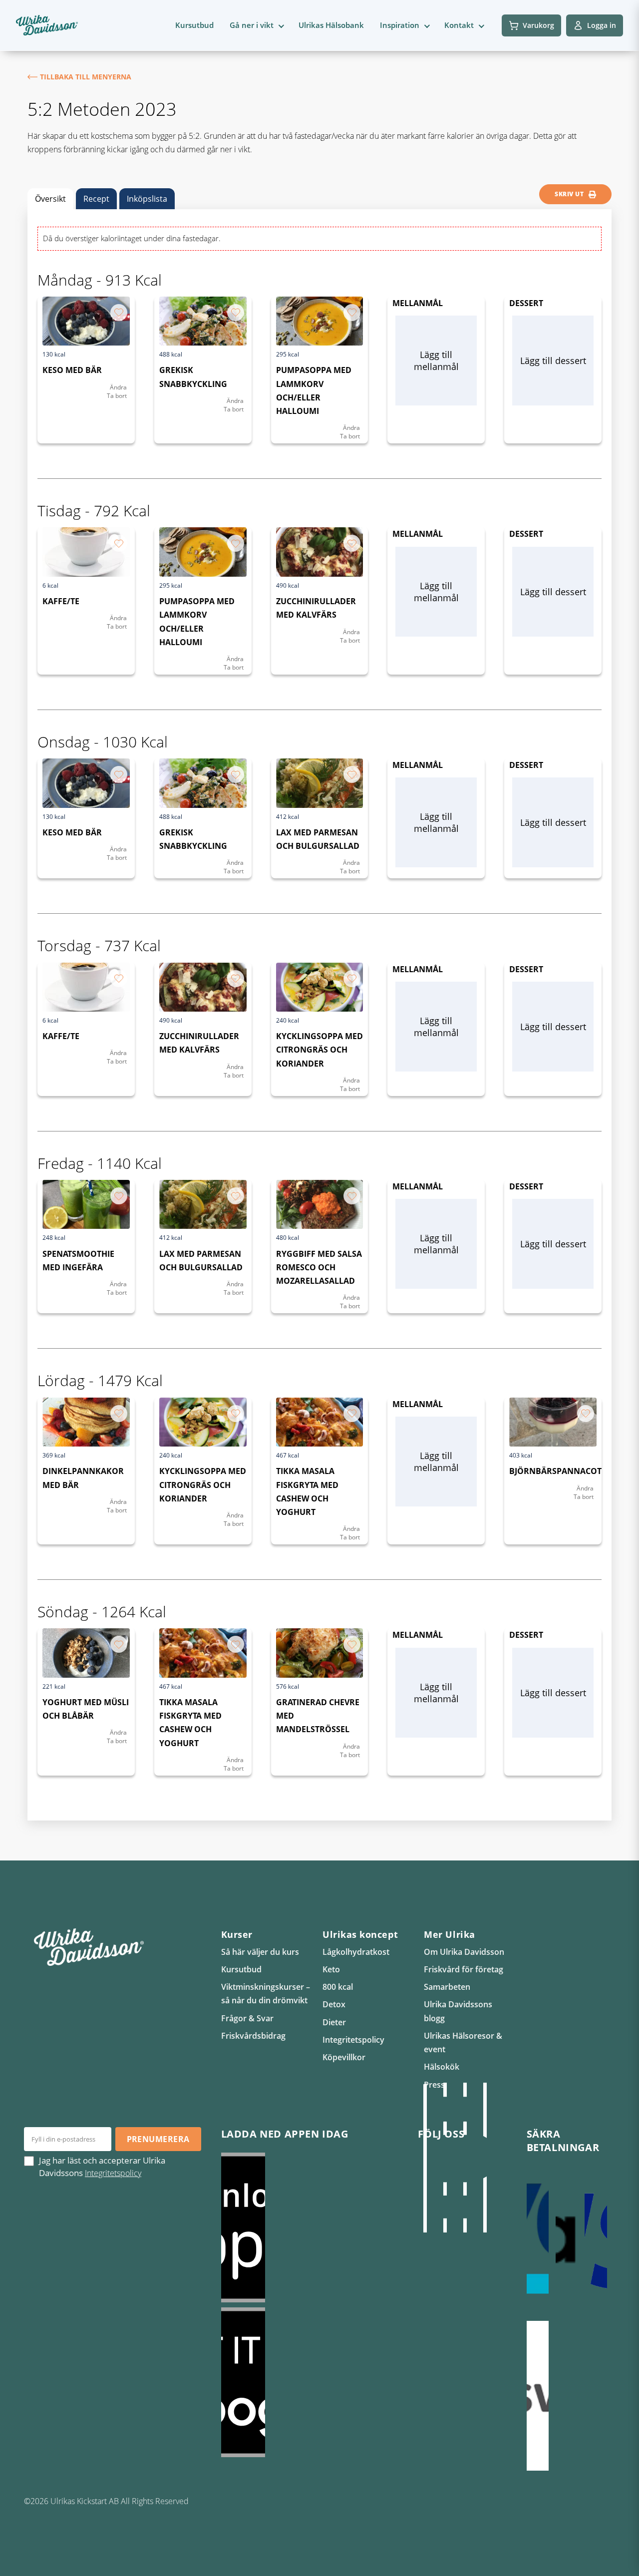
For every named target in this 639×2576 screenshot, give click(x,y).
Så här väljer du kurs (260, 1952)
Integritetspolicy (353, 2040)
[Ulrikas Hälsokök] (485, 2158)
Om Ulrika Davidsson (464, 1952)
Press (434, 2085)
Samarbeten (447, 1987)
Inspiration (400, 25)
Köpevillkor (344, 2057)
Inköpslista (147, 199)
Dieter (334, 2022)
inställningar (95, 2565)
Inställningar (566, 2560)
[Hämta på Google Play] (310, 2382)
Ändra (118, 387)
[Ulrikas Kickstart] (465, 2158)
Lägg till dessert (553, 361)
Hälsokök (442, 2067)
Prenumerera (158, 2139)
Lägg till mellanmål (436, 361)
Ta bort (117, 396)
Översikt (50, 199)
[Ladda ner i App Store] (310, 2227)
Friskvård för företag (464, 1969)
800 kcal (338, 1987)
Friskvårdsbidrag (253, 2036)
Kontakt (459, 25)
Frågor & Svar (247, 2018)
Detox (334, 2004)
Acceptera (494, 2560)
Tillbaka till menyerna (86, 77)
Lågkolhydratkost (356, 1952)
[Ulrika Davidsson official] (445, 2158)
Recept (96, 199)
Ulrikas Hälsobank (331, 25)
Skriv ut (569, 194)
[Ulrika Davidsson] (425, 2158)
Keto (331, 1969)
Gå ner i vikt (252, 25)
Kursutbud (194, 25)
